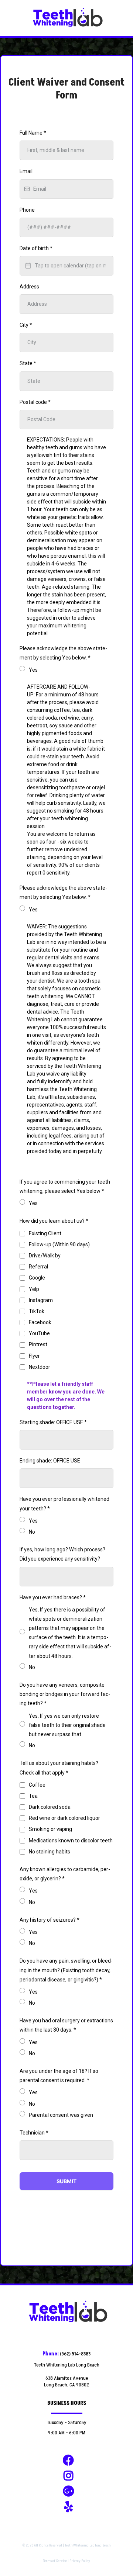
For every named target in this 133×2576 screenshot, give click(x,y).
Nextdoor (40, 1367)
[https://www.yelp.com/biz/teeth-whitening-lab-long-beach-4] (67, 2507)
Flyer (34, 1356)
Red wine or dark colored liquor (64, 1818)
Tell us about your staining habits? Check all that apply (59, 1768)
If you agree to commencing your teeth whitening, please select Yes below (65, 1186)
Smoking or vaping (50, 1829)
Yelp (34, 1289)
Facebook (40, 1322)
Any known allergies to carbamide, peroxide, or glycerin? (65, 1874)
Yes (33, 670)
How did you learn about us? (54, 1221)
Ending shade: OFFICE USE (50, 1461)
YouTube (39, 1333)
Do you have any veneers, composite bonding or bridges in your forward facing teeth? (65, 1694)
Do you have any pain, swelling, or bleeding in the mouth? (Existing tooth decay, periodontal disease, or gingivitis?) (66, 1970)
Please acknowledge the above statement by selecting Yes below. (63, 653)
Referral (38, 1267)
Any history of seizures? (50, 1920)
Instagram (41, 1300)
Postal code (35, 402)
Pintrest (38, 1344)
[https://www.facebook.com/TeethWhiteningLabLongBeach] (66, 2461)
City (26, 325)
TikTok (37, 1311)
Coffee (37, 1785)
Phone (27, 210)
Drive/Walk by (45, 1256)
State (28, 363)
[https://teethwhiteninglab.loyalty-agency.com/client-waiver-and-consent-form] (66, 18)
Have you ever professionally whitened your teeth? (64, 1504)
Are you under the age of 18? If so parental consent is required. (59, 2076)
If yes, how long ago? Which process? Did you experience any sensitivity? (62, 1554)
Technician (34, 2133)
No (32, 1532)
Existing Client (45, 1233)
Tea (33, 1796)
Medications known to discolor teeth (71, 1841)
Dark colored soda (50, 1807)
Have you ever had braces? (53, 1597)
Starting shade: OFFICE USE (53, 1422)
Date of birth (36, 248)
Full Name (33, 133)
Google (37, 1278)
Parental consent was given (61, 2115)
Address (29, 287)
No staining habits (50, 1852)
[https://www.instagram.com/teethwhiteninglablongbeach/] (66, 2476)
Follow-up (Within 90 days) (59, 1244)
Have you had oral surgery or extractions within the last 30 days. (66, 2025)
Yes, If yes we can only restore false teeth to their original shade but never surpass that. (67, 1725)
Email (26, 171)
